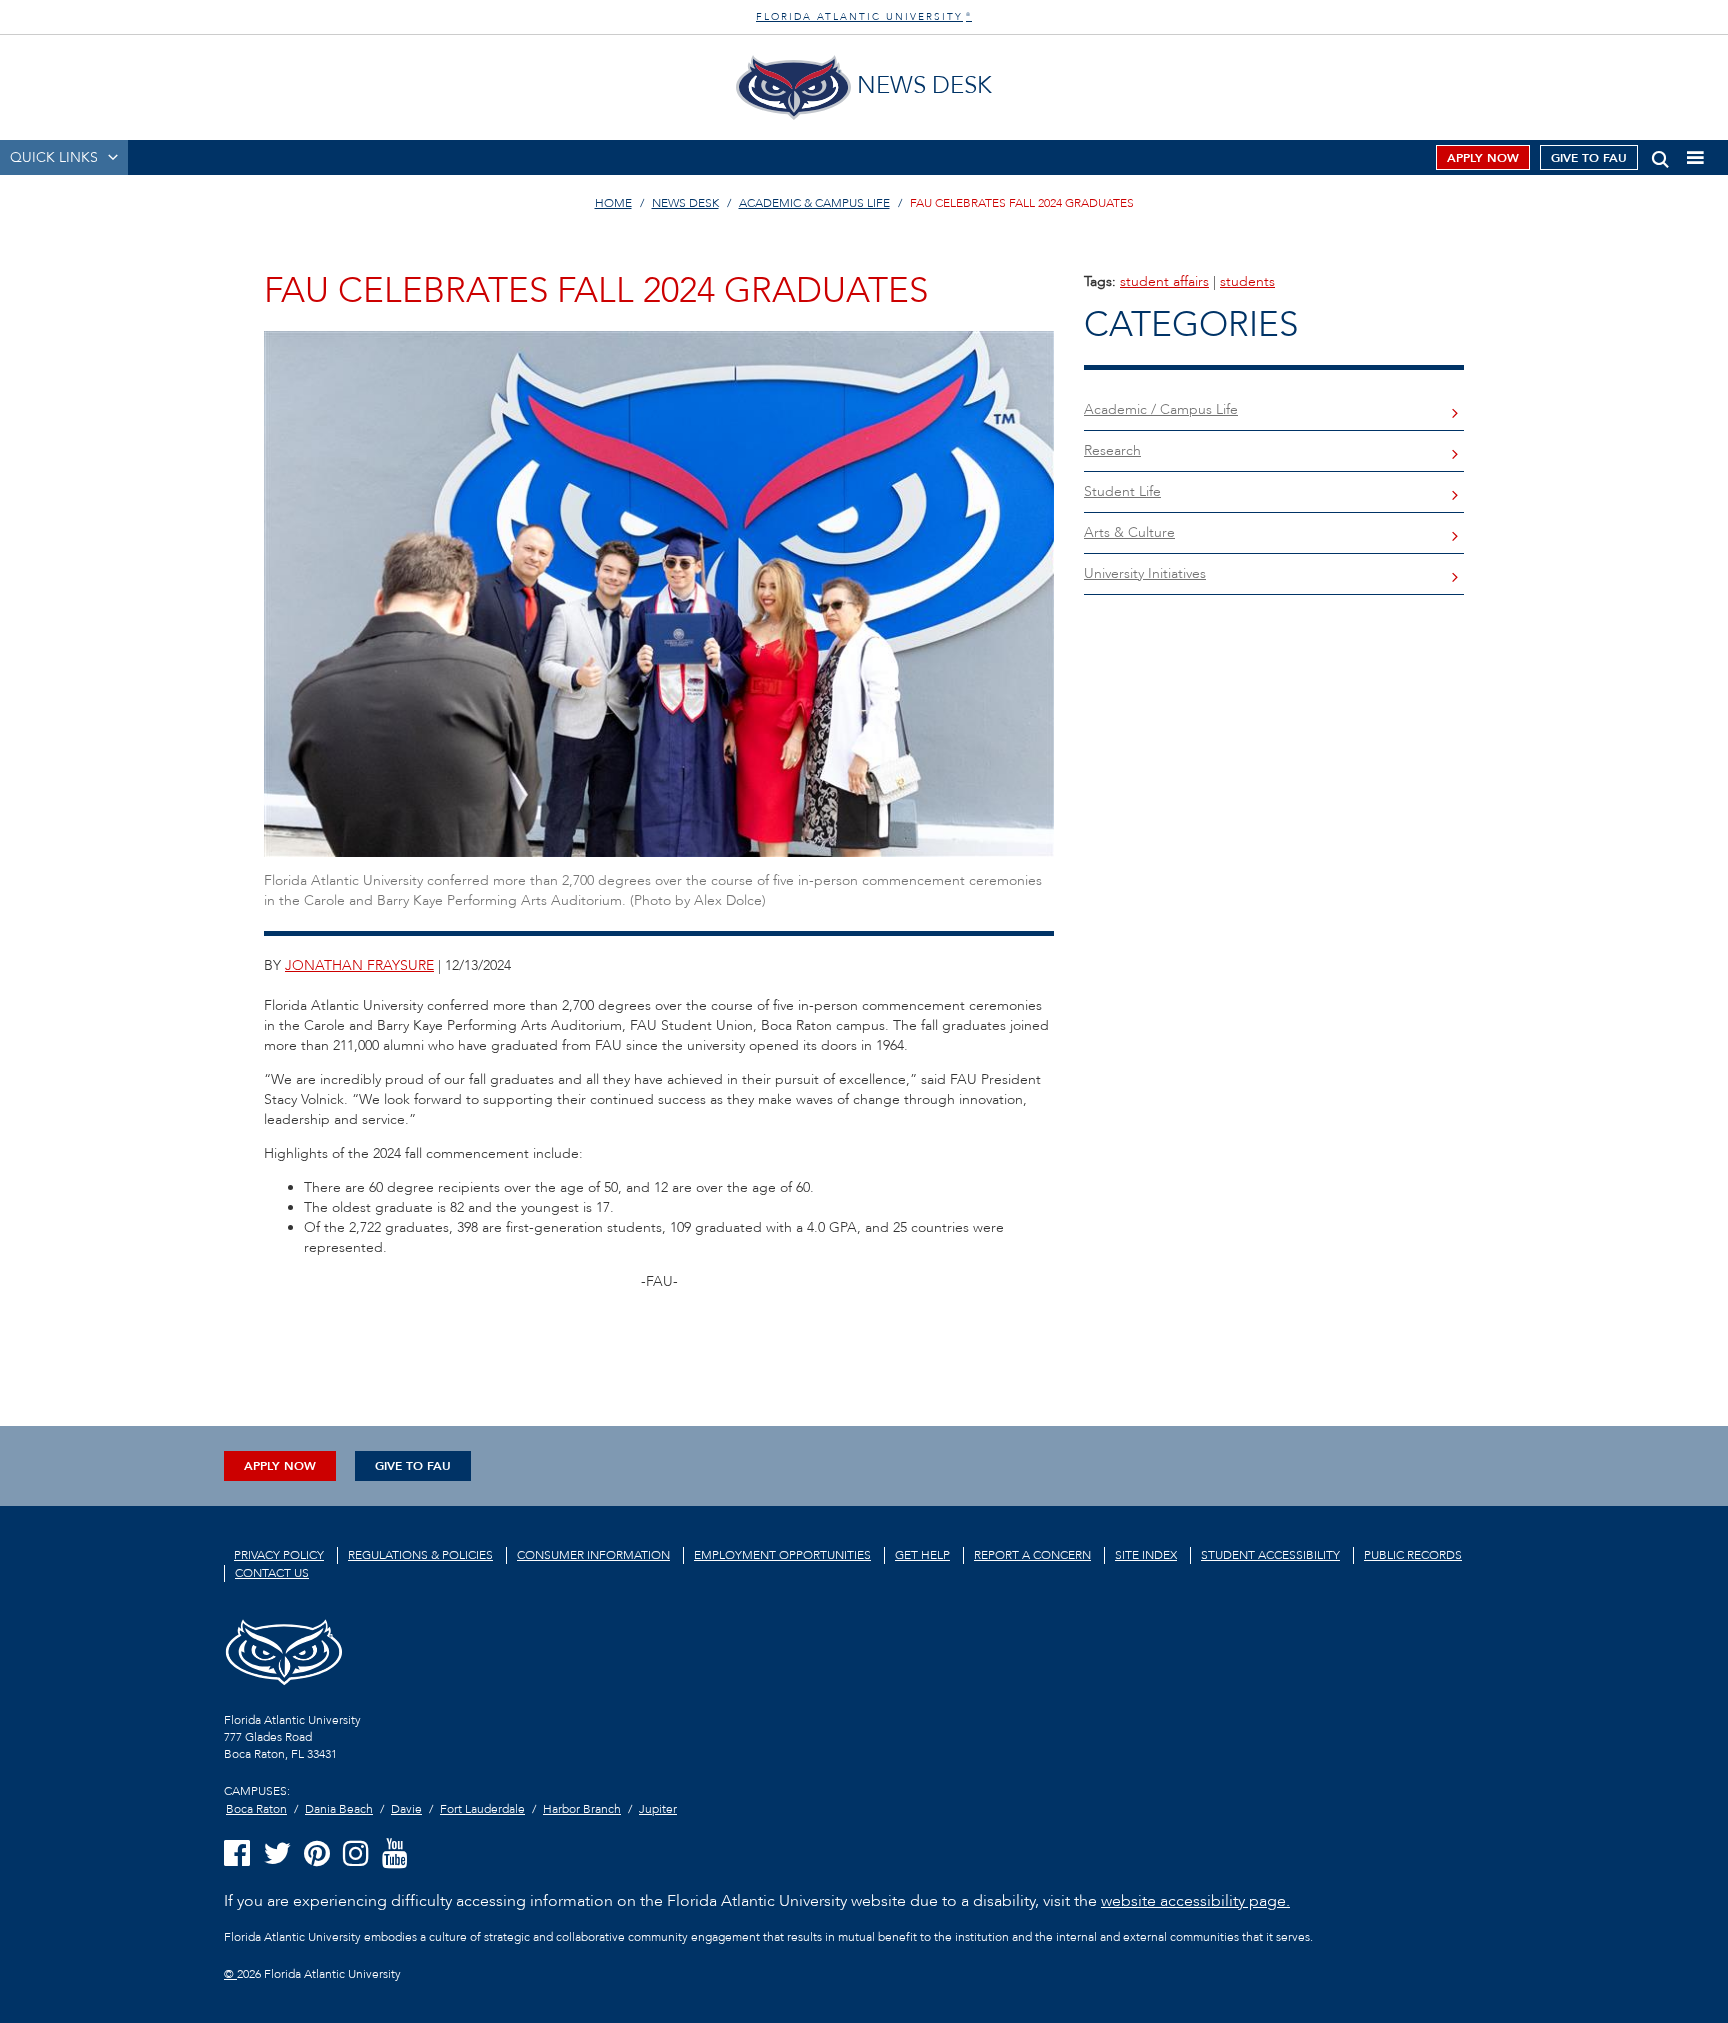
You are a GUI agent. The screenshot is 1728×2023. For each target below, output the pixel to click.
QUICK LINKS (54, 157)
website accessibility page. (1195, 1901)
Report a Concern (1032, 1555)
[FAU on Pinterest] (317, 1854)
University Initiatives (1145, 573)
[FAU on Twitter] (277, 1854)
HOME (613, 203)
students (1247, 281)
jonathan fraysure (359, 965)
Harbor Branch (582, 1809)
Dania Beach (339, 1809)
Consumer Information (593, 1555)
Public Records (1413, 1555)
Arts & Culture (1129, 532)
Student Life (1122, 491)
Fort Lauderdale (482, 1809)
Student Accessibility (1270, 1555)
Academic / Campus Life (1161, 409)
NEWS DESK (685, 203)
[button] (1660, 155)
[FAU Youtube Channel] (395, 1854)
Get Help (922, 1555)
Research (1112, 450)
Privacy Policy (279, 1555)
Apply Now (1483, 158)
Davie (406, 1809)
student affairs (1164, 281)
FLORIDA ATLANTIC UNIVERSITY (864, 17)
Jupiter (658, 1809)
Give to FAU (1589, 158)
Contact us (272, 1573)
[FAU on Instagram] (356, 1854)
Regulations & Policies (420, 1555)
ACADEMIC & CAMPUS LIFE (814, 203)
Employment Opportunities (782, 1555)
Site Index (1146, 1555)
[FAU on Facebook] (237, 1854)
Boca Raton (256, 1809)
